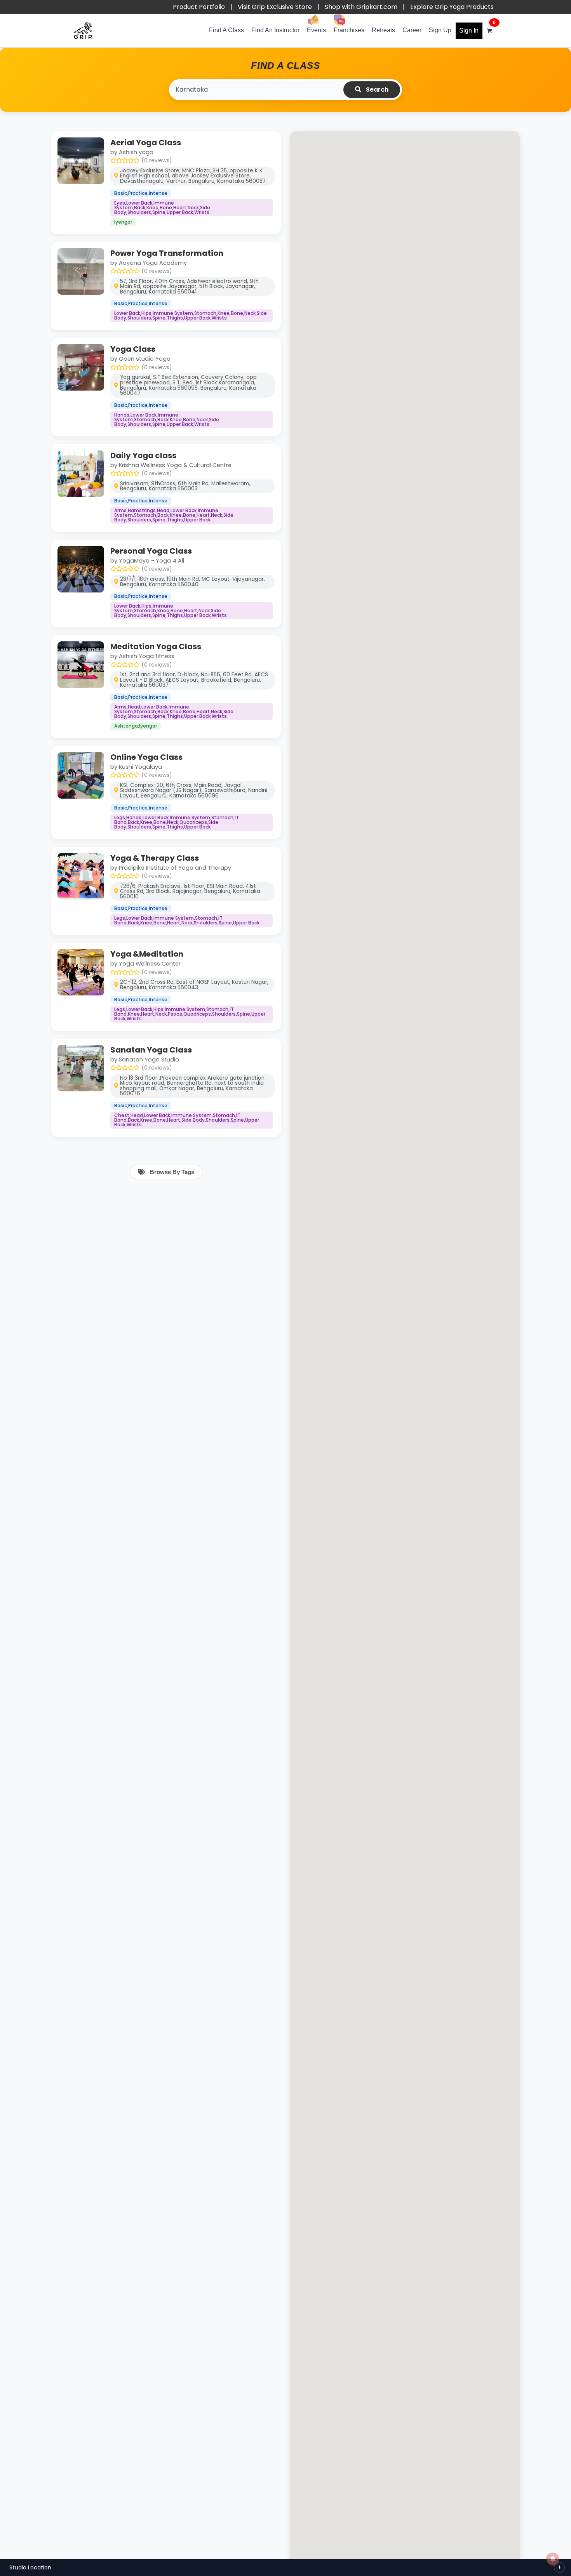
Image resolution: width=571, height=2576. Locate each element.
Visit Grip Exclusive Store (275, 7)
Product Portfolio (199, 7)
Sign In (469, 30)
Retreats (383, 30)
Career (412, 30)
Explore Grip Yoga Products (452, 7)
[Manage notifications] (553, 2559)
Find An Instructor (275, 30)
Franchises (349, 30)
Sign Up (440, 30)
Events (316, 30)
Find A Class (226, 30)
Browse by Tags (171, 1172)
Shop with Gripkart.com (361, 7)
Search (376, 89)
